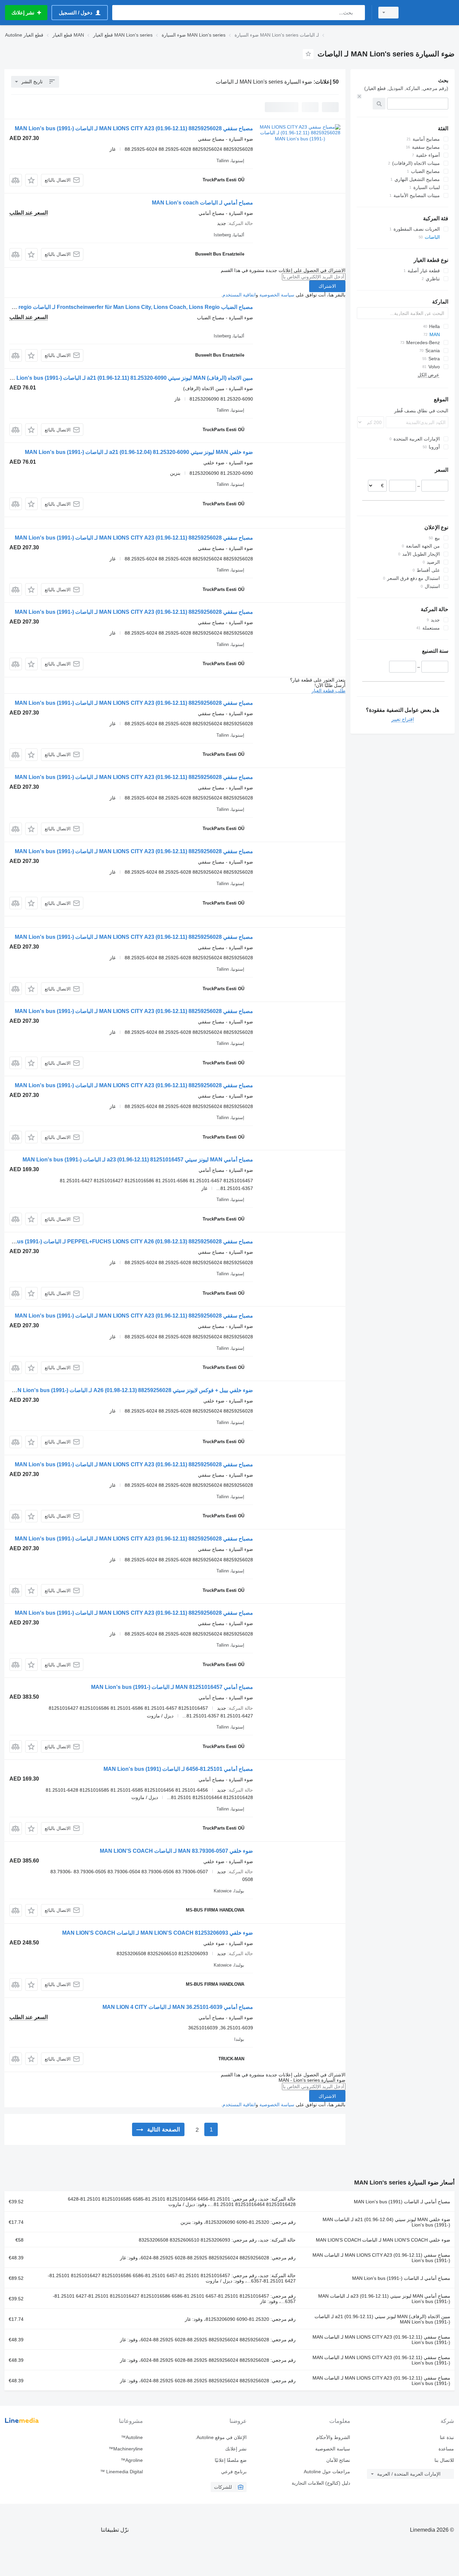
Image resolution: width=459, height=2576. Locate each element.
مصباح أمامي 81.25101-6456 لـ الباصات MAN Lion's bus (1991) (178, 1769)
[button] (31, 180)
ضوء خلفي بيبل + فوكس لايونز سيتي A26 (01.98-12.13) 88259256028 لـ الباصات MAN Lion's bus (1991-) (131, 1390)
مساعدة (446, 2449)
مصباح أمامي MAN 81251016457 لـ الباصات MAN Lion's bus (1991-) (172, 1687)
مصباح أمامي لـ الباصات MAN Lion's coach (202, 203)
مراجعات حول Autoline (327, 2472)
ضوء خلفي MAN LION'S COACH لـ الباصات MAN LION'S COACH (383, 2240)
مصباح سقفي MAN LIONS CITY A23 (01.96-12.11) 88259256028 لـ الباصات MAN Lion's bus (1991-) (134, 128)
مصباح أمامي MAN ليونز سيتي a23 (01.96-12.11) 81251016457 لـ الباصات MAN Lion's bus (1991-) (138, 1160)
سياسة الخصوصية (277, 295)
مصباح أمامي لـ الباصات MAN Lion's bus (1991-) (401, 2278)
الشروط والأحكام (333, 2437)
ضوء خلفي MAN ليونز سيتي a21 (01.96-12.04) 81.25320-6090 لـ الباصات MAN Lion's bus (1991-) (139, 452)
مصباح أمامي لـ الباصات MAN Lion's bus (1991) (402, 2202)
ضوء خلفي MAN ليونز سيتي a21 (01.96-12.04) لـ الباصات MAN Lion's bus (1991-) (386, 2222)
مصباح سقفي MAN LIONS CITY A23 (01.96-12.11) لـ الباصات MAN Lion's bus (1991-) (381, 2258)
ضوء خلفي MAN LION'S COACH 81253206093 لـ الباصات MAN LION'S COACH (158, 1933)
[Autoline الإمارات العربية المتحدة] (430, 13)
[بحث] (358, 13)
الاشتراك (327, 286)
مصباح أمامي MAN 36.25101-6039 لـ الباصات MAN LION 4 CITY (178, 2007)
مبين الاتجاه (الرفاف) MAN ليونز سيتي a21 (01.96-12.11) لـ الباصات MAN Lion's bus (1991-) (382, 2319)
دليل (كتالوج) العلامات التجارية (321, 2483)
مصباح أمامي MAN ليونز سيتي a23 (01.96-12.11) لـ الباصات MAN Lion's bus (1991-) (384, 2299)
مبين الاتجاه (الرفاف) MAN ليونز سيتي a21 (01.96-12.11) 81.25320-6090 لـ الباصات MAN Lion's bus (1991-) (128, 378)
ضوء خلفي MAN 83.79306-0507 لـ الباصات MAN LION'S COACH (176, 1851)
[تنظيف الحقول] (359, 96)
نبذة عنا (447, 2437)
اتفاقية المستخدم (239, 295)
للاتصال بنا (444, 2460)
